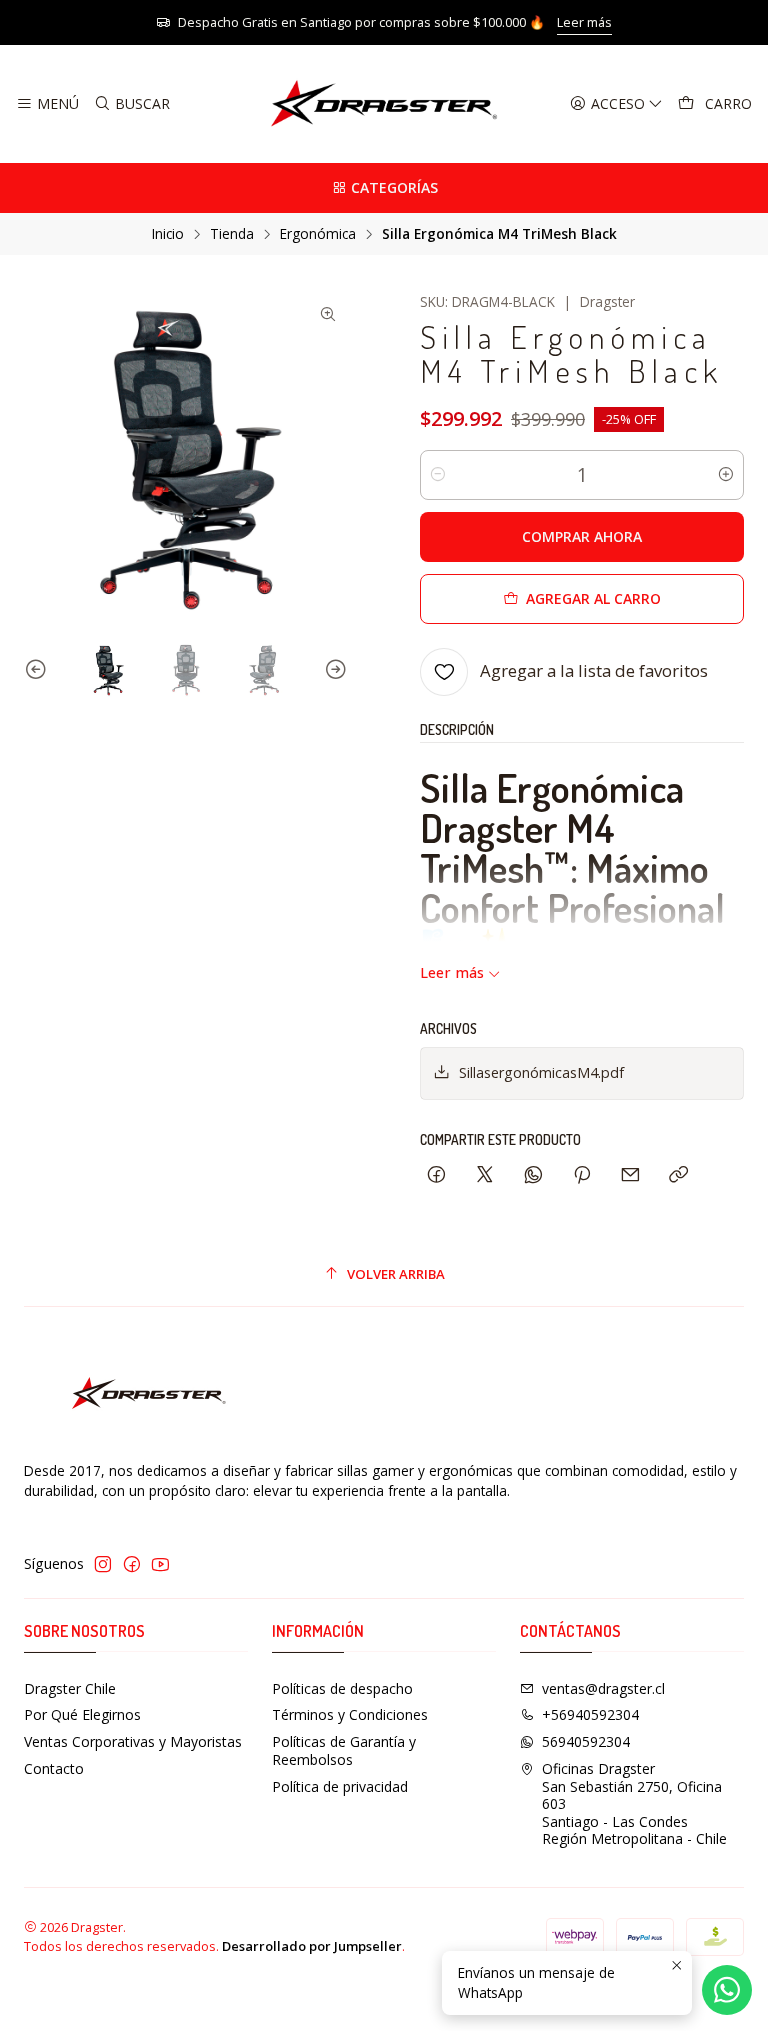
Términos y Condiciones (350, 1714)
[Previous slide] (39, 670)
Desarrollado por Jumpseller (312, 1946)
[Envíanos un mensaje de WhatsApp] (727, 1990)
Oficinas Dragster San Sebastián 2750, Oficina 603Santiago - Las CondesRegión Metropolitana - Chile (634, 1803)
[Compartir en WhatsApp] (533, 1175)
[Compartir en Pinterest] (582, 1175)
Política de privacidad (340, 1786)
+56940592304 (590, 1714)
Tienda (232, 234)
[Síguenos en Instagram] (103, 1564)
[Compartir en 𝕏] (485, 1175)
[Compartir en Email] (630, 1175)
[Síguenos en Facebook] (132, 1564)
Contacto (54, 1768)
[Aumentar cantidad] (726, 475)
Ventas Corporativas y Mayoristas (133, 1741)
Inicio (168, 234)
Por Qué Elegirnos (82, 1714)
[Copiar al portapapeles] (678, 1175)
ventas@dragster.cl (603, 1688)
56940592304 (586, 1741)
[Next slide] (333, 670)
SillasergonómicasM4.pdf (541, 1072)
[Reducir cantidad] (438, 475)
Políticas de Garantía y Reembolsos (344, 1750)
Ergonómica (318, 234)
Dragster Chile (70, 1688)
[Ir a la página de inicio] (384, 104)
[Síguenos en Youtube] (160, 1564)
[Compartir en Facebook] (436, 1175)
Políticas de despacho (342, 1688)
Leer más (584, 22)
